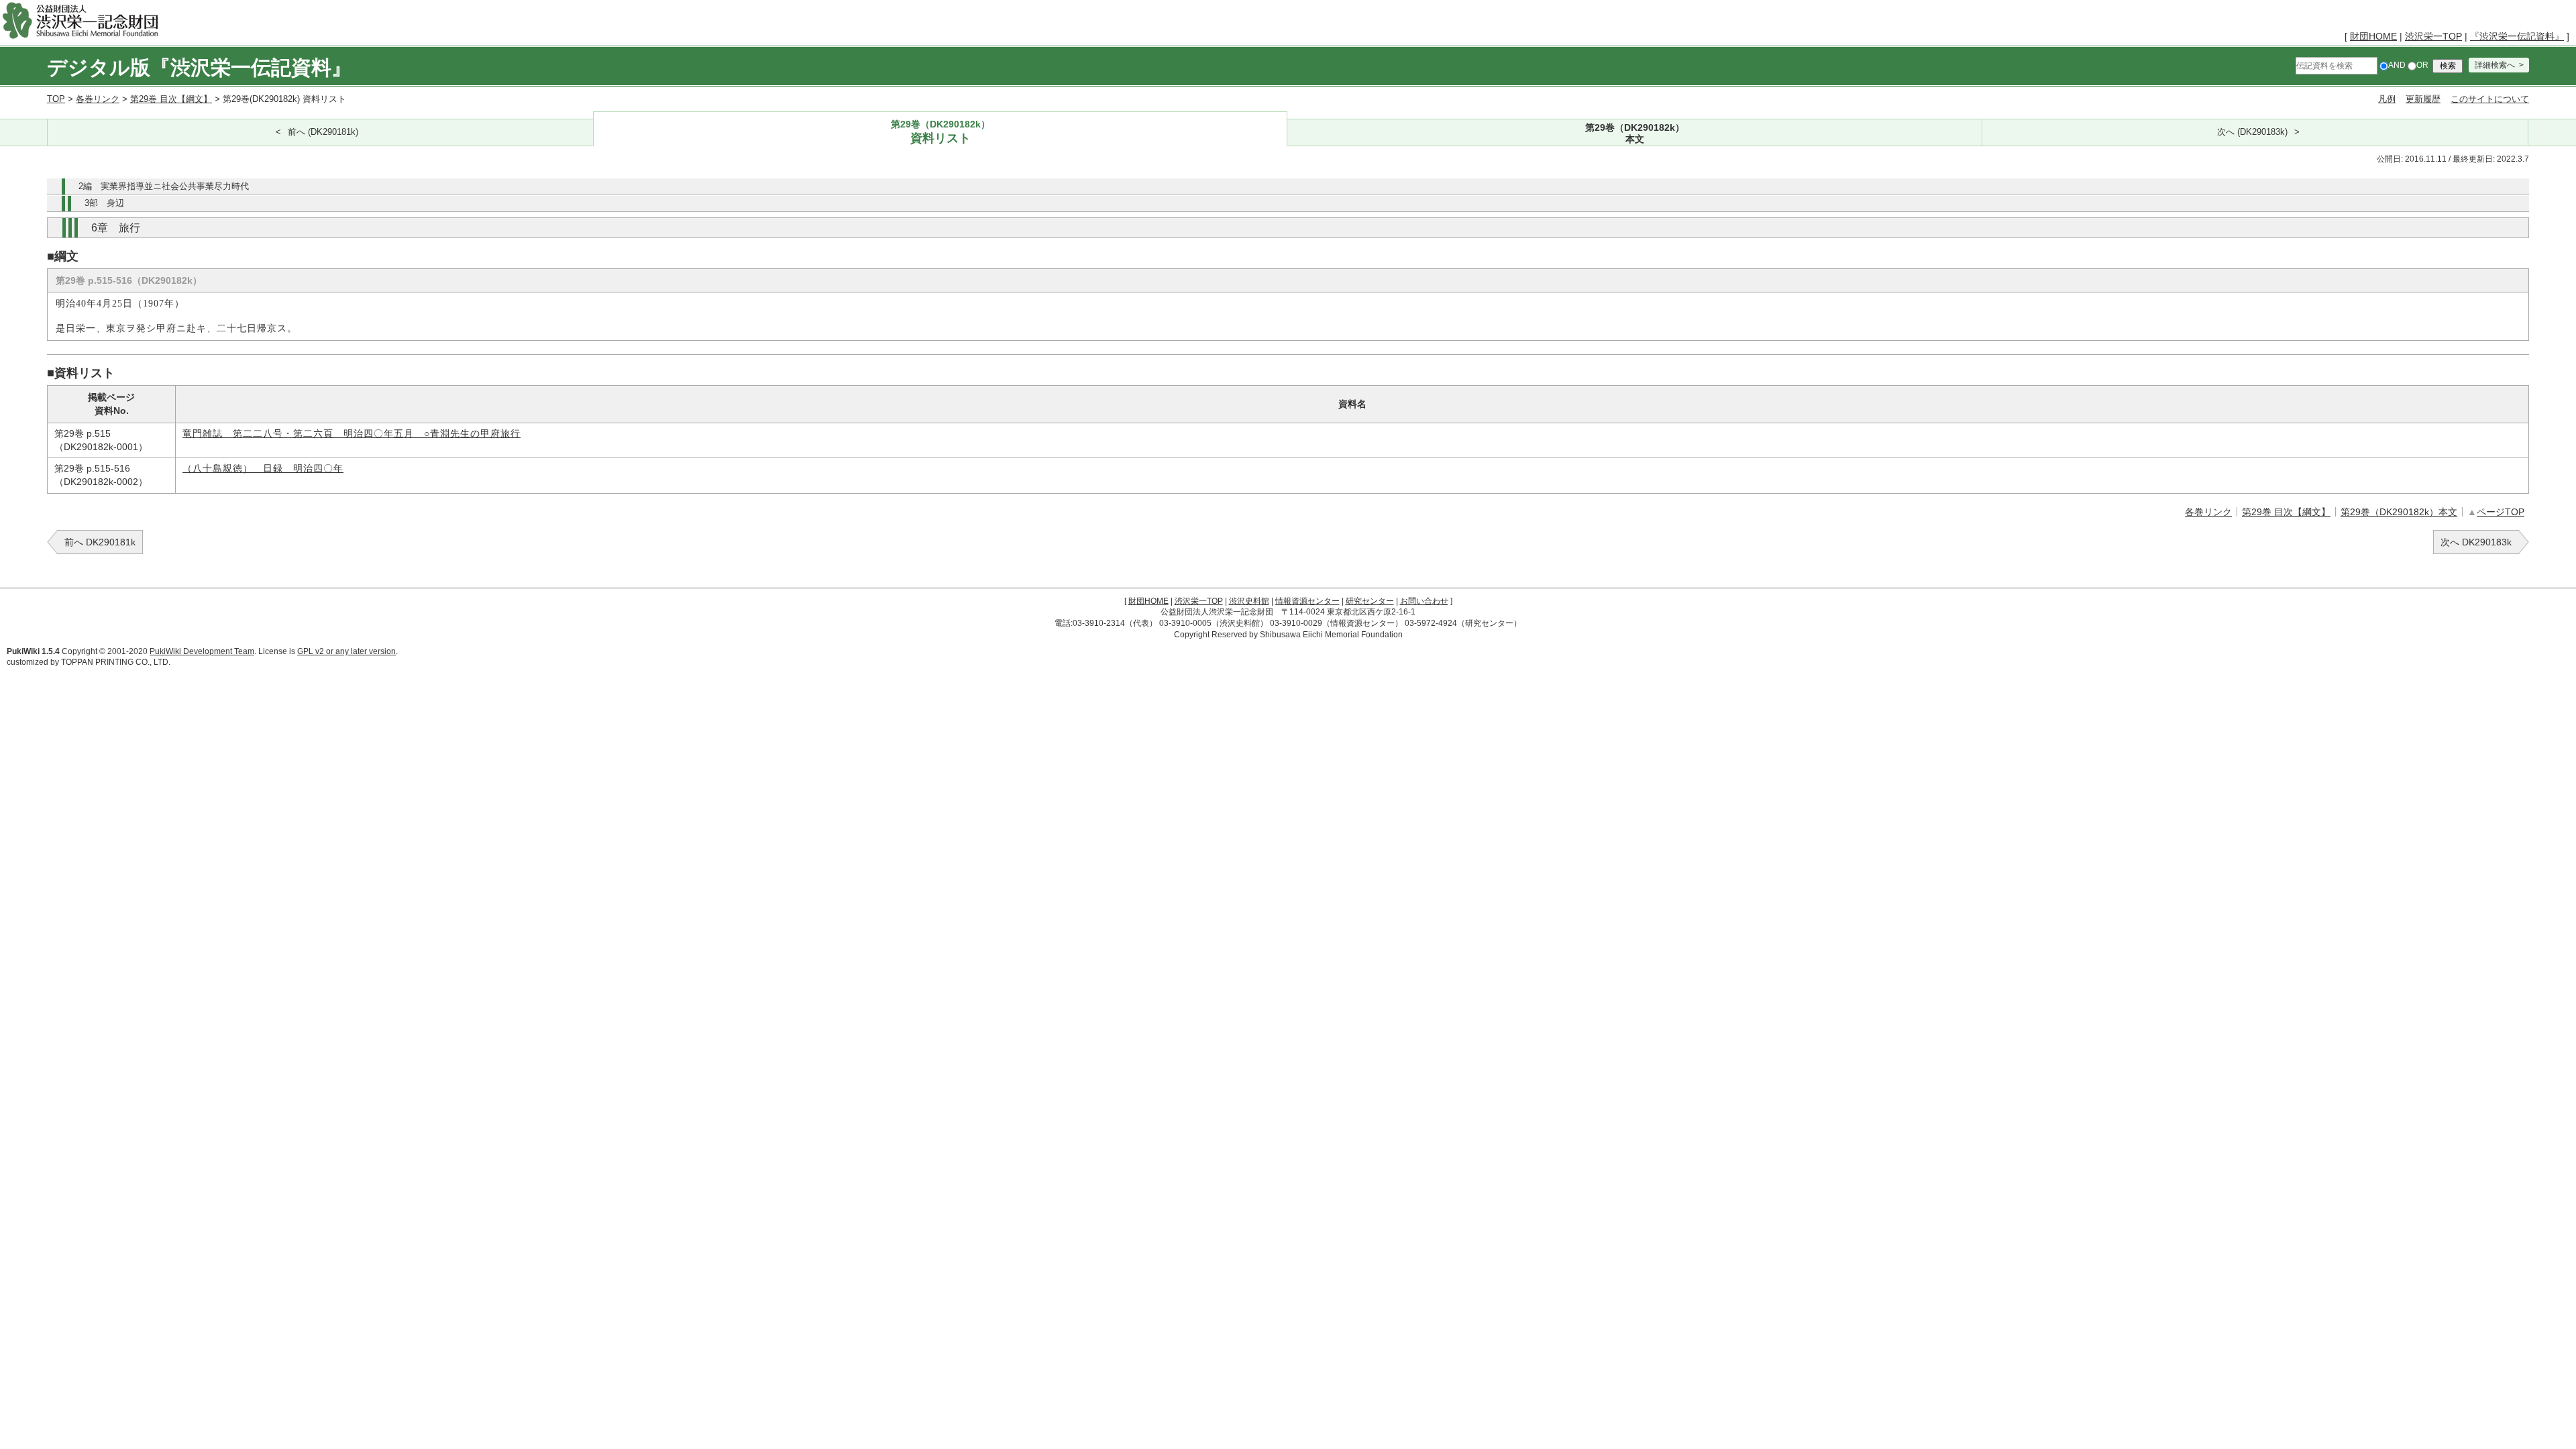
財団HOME (2373, 36)
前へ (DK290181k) (323, 132)
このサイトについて (2490, 99)
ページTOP (2501, 512)
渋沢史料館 (1249, 601)
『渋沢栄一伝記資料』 (2517, 36)
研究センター (1370, 601)
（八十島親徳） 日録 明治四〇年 (263, 469)
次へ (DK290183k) (2252, 132)
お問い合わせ (1424, 601)
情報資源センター (1307, 601)
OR (2422, 65)
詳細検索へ (2495, 65)
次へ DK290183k (2476, 542)
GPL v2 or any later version (346, 651)
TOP (56, 99)
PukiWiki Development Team (202, 651)
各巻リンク (98, 99)
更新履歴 (2423, 99)
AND (2397, 65)
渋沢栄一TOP (2433, 36)
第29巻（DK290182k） (941, 132)
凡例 (2387, 99)
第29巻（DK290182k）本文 (2399, 512)
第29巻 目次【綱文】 (171, 99)
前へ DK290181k (100, 542)
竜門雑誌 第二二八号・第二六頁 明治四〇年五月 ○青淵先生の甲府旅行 (352, 434)
